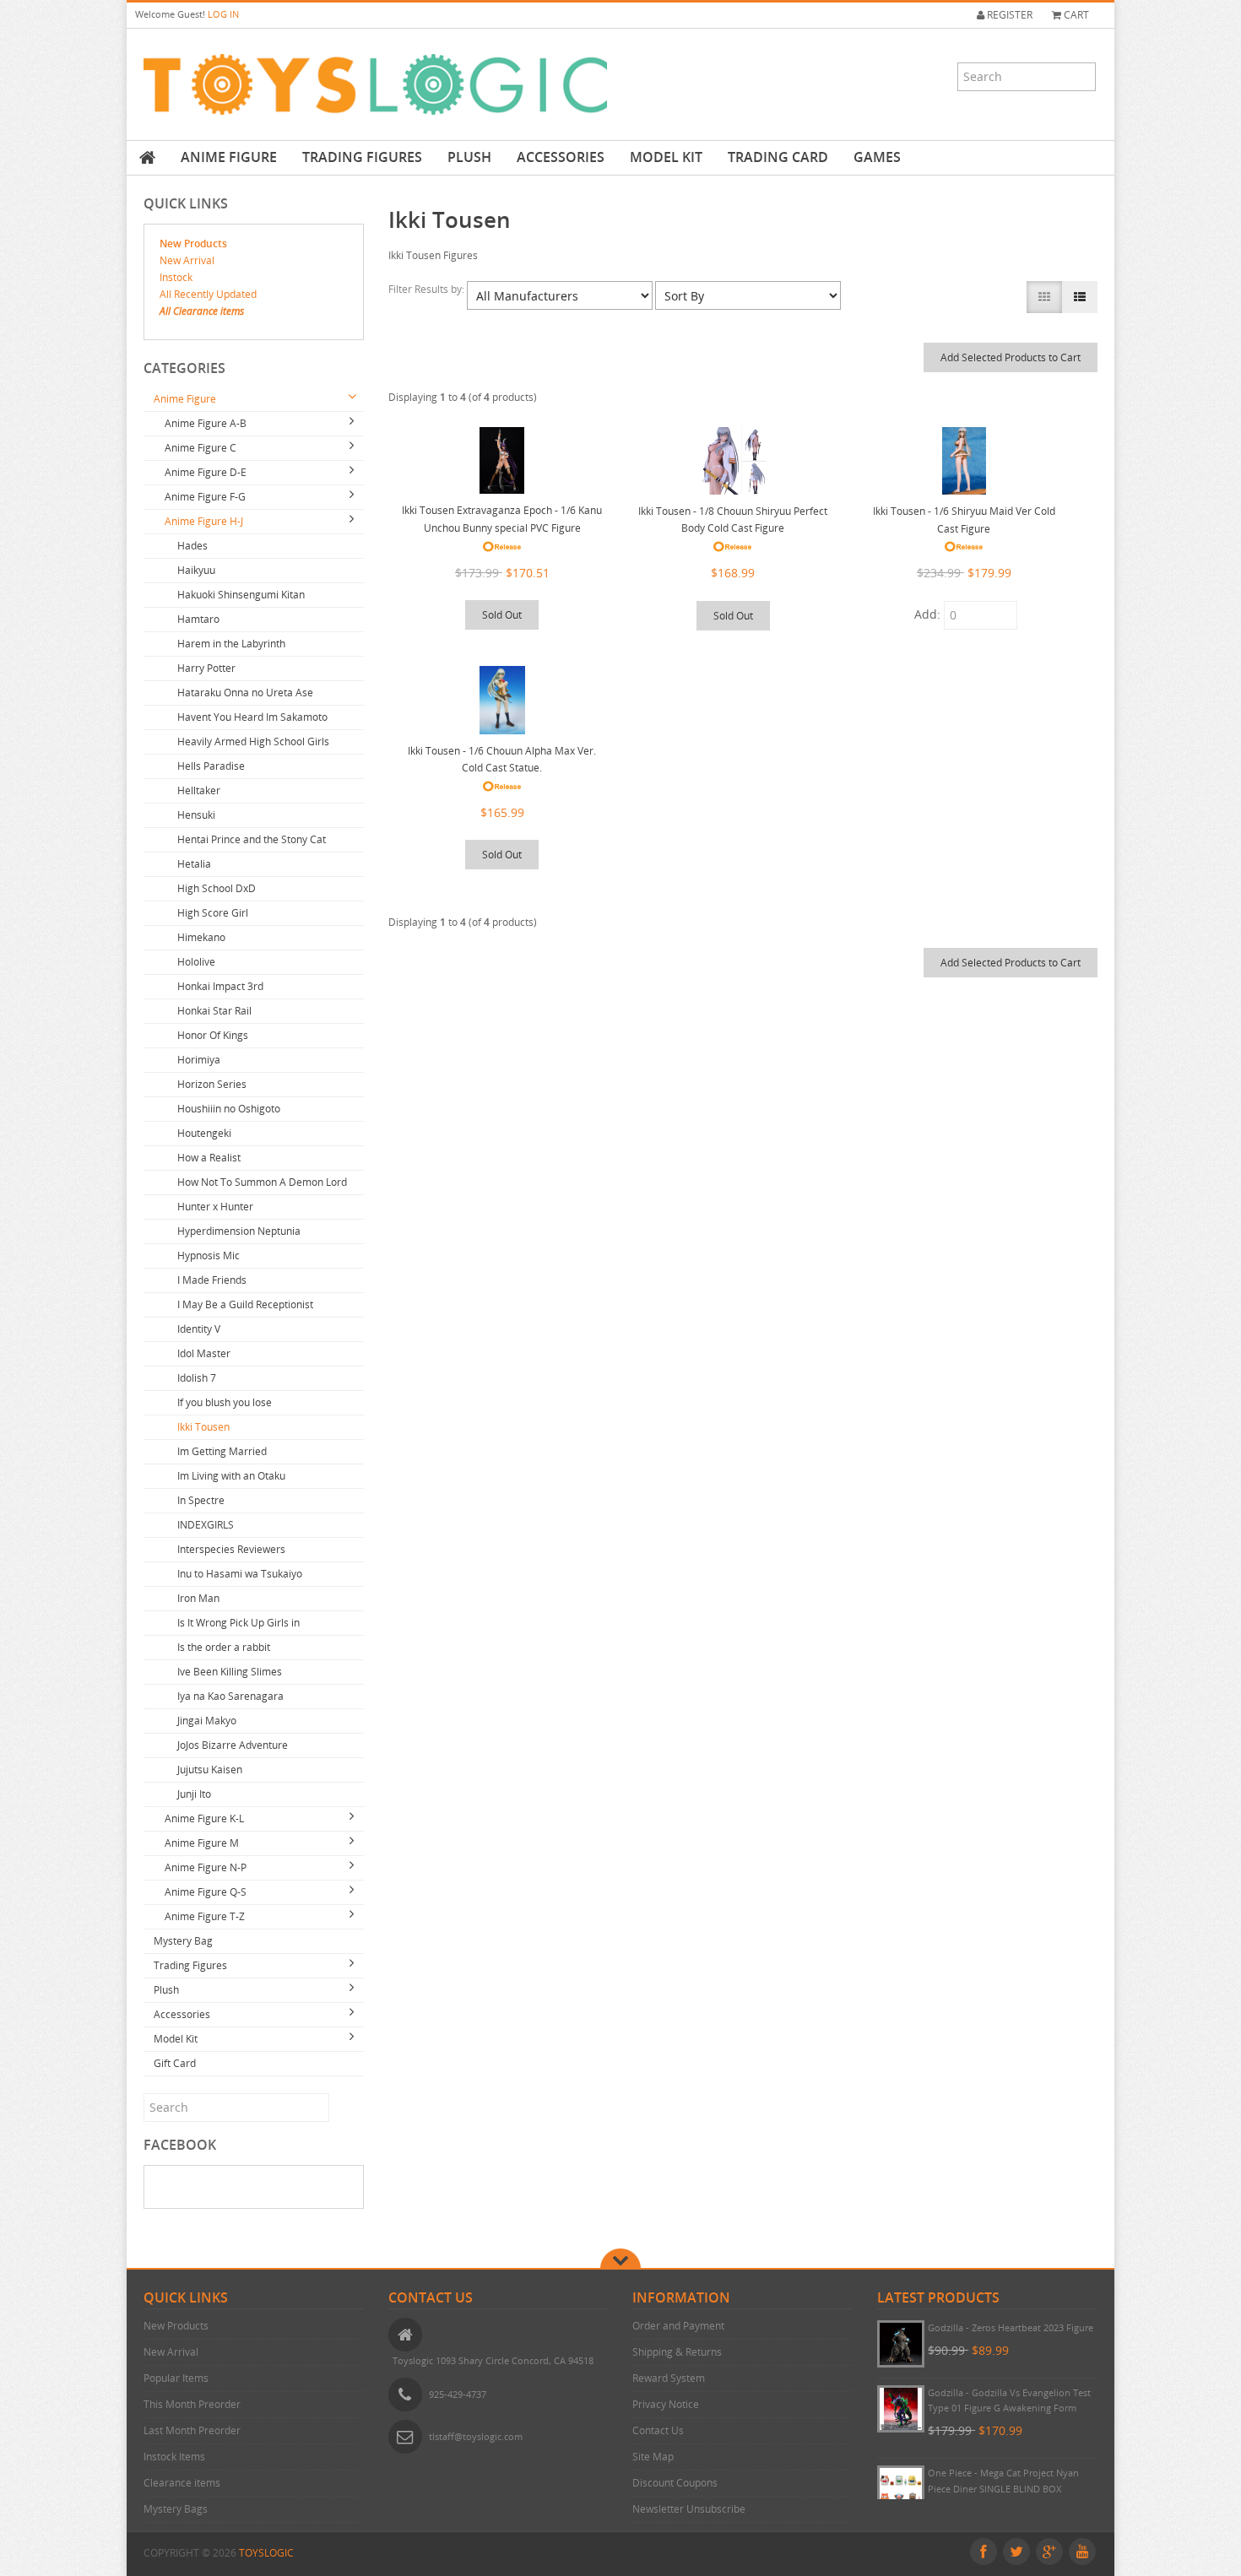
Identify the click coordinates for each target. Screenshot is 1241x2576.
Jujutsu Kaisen (210, 1770)
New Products (193, 244)
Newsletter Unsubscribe (689, 2509)
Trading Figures (362, 157)
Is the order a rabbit (224, 1647)
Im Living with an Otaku (231, 1476)
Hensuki (196, 815)
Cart (1075, 15)
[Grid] (1044, 297)
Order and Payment (678, 2326)
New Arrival (187, 260)
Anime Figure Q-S (206, 1892)
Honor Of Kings (213, 1035)
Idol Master (204, 1353)
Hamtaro (198, 619)
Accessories (561, 157)
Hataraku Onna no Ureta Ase (245, 693)
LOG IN (223, 14)
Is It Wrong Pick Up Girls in (238, 1623)
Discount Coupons (675, 2483)
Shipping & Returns (677, 2352)
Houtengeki (204, 1133)
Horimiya (199, 1060)
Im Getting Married (222, 1451)
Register (1008, 15)
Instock (176, 277)
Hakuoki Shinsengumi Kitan (241, 595)
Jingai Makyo (207, 1721)
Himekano (201, 937)
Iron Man (198, 1598)
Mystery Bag (183, 1941)
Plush (469, 157)
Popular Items (176, 2378)
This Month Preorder (192, 2404)
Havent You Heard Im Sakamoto (252, 717)
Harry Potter (206, 668)
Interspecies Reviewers (231, 1549)
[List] (1080, 297)
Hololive (196, 962)
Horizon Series (212, 1084)
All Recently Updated (208, 294)
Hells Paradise (211, 766)
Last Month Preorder (192, 2430)
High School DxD (217, 888)
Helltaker (199, 790)
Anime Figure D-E (206, 472)
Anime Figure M (202, 1843)
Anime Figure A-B (206, 423)
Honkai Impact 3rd (220, 986)
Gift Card (175, 2063)
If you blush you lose (225, 1402)
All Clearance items (202, 311)
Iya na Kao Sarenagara (230, 1696)
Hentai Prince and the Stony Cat (252, 839)
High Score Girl (213, 913)
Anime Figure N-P (206, 1867)
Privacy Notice (666, 2404)
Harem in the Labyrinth (231, 644)
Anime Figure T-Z (205, 1916)
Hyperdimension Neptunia (239, 1231)
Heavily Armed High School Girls (253, 741)
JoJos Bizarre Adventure (233, 1745)
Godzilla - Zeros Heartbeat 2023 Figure (1011, 2327)
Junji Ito (194, 1794)
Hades (192, 546)
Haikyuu (196, 570)
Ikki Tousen (203, 1427)
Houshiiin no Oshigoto (229, 1109)
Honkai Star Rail (214, 1011)
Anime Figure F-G (205, 497)
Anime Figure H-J (204, 521)
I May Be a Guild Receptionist (245, 1304)
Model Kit (666, 157)
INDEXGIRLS (206, 1525)
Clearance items (182, 2483)
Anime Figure (229, 157)
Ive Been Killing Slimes (230, 1672)
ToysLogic (266, 2553)
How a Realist (209, 1158)
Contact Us (658, 2430)
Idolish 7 (197, 1378)
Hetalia (194, 864)
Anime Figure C (201, 448)
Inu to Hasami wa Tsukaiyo (240, 1574)
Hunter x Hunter (215, 1207)
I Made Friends (212, 1280)
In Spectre (201, 1500)
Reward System (669, 2378)
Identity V (199, 1329)
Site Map (653, 2457)
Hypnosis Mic (209, 1256)
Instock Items (174, 2457)
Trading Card (778, 157)
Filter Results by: (428, 289)
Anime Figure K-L (204, 1818)
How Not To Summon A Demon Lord (262, 1182)
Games (877, 157)
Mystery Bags (176, 2509)
